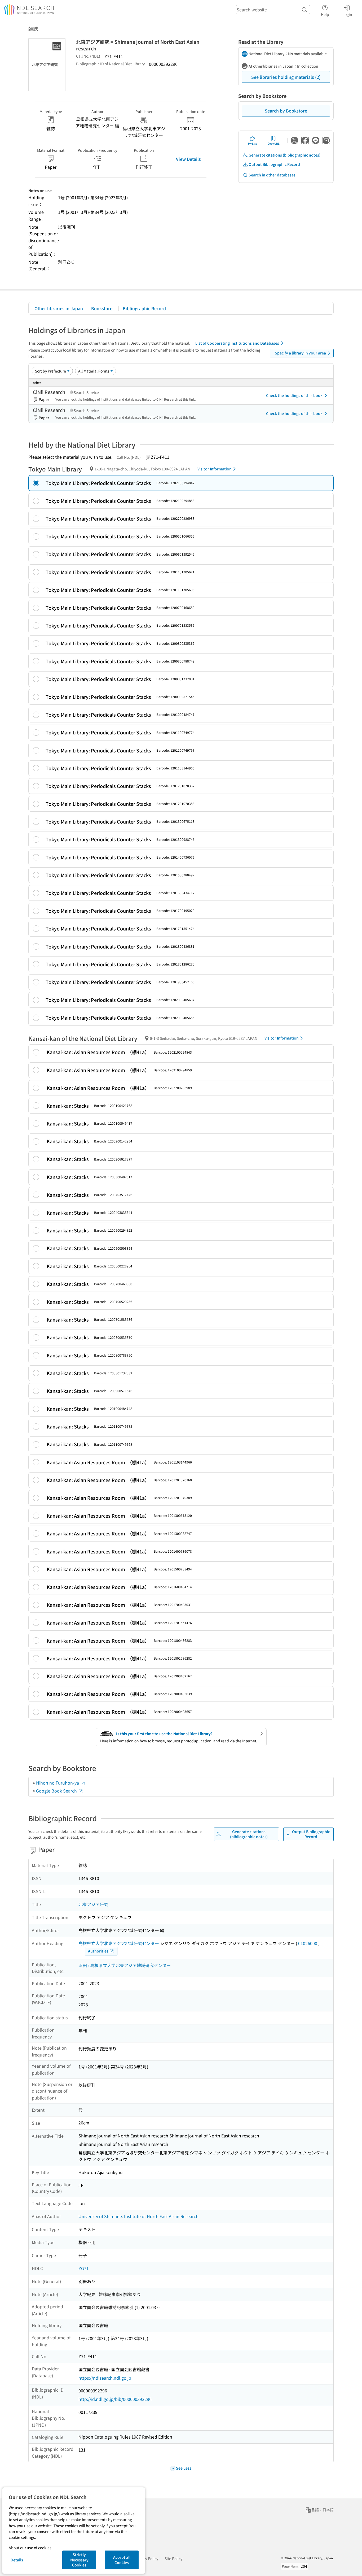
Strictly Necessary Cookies (79, 2560)
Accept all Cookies (122, 2560)
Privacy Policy (146, 2558)
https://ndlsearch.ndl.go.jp (105, 2378)
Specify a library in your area (300, 353)
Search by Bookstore (286, 111)
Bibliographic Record (144, 308)
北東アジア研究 (93, 1904)
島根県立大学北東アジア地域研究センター (119, 1943)
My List (252, 143)
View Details (188, 159)
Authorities (98, 1951)
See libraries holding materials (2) (286, 77)
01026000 (308, 1943)
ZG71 (84, 2268)
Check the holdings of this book (294, 395)
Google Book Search (57, 1791)
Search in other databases (272, 175)
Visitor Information (215, 469)
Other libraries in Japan (59, 308)
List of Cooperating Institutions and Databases (237, 343)
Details (17, 2560)
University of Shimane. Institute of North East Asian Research (138, 2216)
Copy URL (274, 143)
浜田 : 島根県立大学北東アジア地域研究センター (125, 1965)
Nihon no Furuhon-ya (58, 1783)
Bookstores (103, 308)
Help (325, 14)
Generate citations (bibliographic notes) (284, 155)
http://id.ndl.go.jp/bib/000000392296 (115, 2399)
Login (347, 14)
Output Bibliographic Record (274, 164)
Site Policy (173, 2558)
